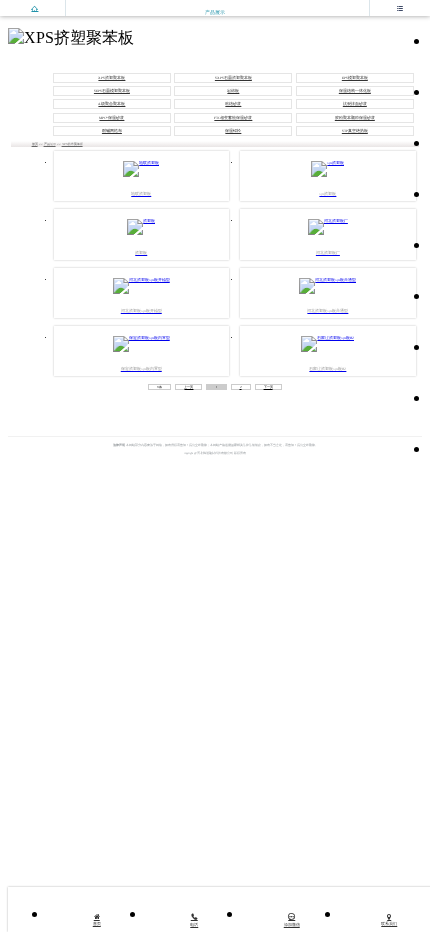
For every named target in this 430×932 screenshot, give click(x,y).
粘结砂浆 (233, 104)
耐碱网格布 (112, 131)
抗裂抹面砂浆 (355, 104)
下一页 (268, 387)
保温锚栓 (233, 131)
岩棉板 (233, 91)
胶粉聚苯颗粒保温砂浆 (355, 118)
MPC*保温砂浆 (111, 118)
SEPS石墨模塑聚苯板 (112, 91)
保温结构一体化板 (355, 91)
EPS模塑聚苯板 (355, 78)
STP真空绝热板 (355, 131)
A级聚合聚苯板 (111, 104)
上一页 (188, 387)
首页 (35, 144)
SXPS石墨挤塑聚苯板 (233, 78)
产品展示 (50, 144)
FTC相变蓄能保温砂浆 (233, 118)
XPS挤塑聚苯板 (111, 78)
